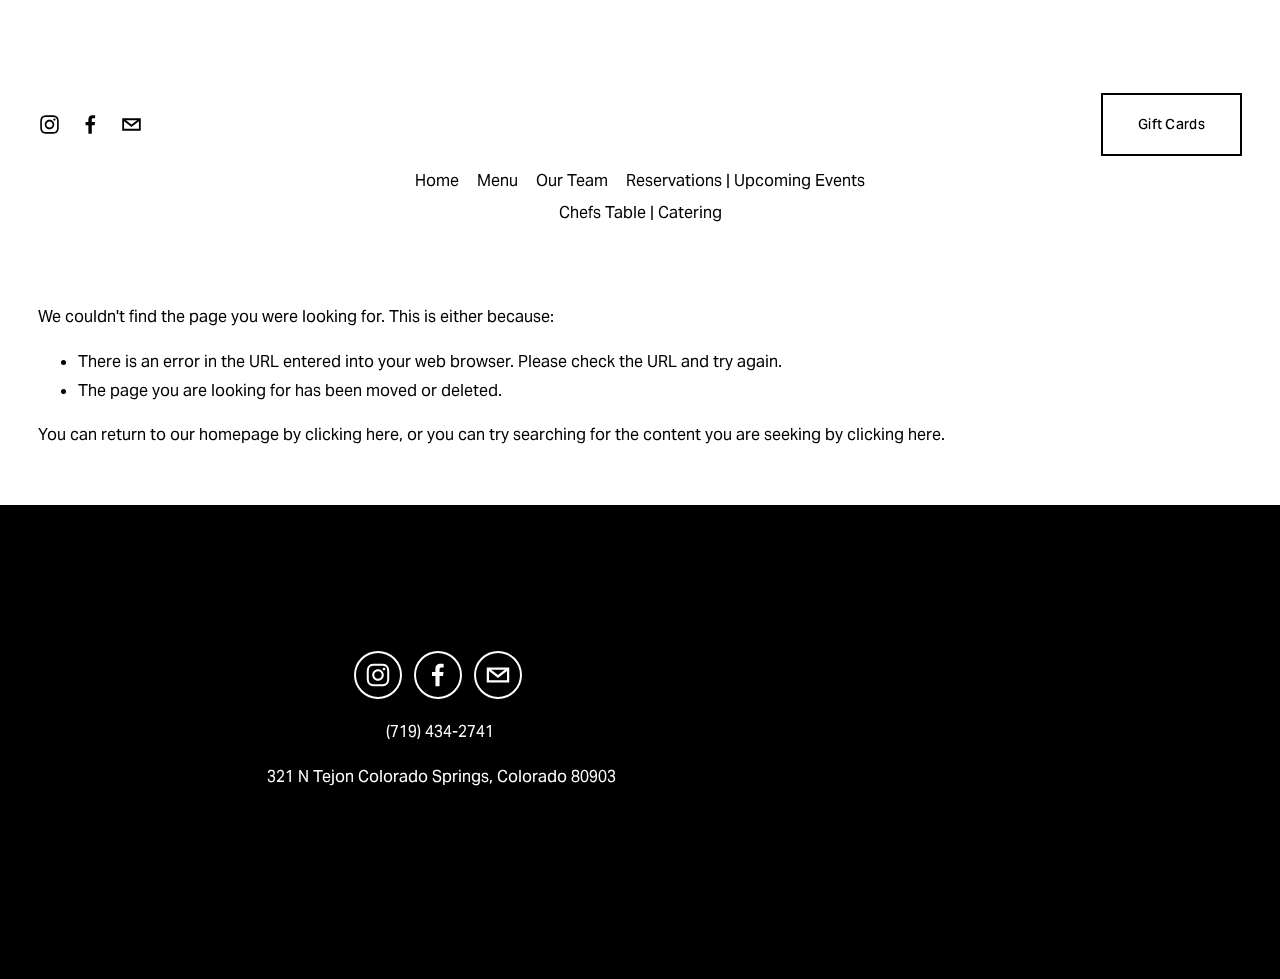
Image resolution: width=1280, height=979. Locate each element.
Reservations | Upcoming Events (745, 180)
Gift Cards (1171, 124)
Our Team (572, 180)
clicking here (352, 434)
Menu (497, 180)
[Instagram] (49, 124)
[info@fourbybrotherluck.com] (131, 124)
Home (437, 180)
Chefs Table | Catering (640, 212)
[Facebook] (90, 124)
